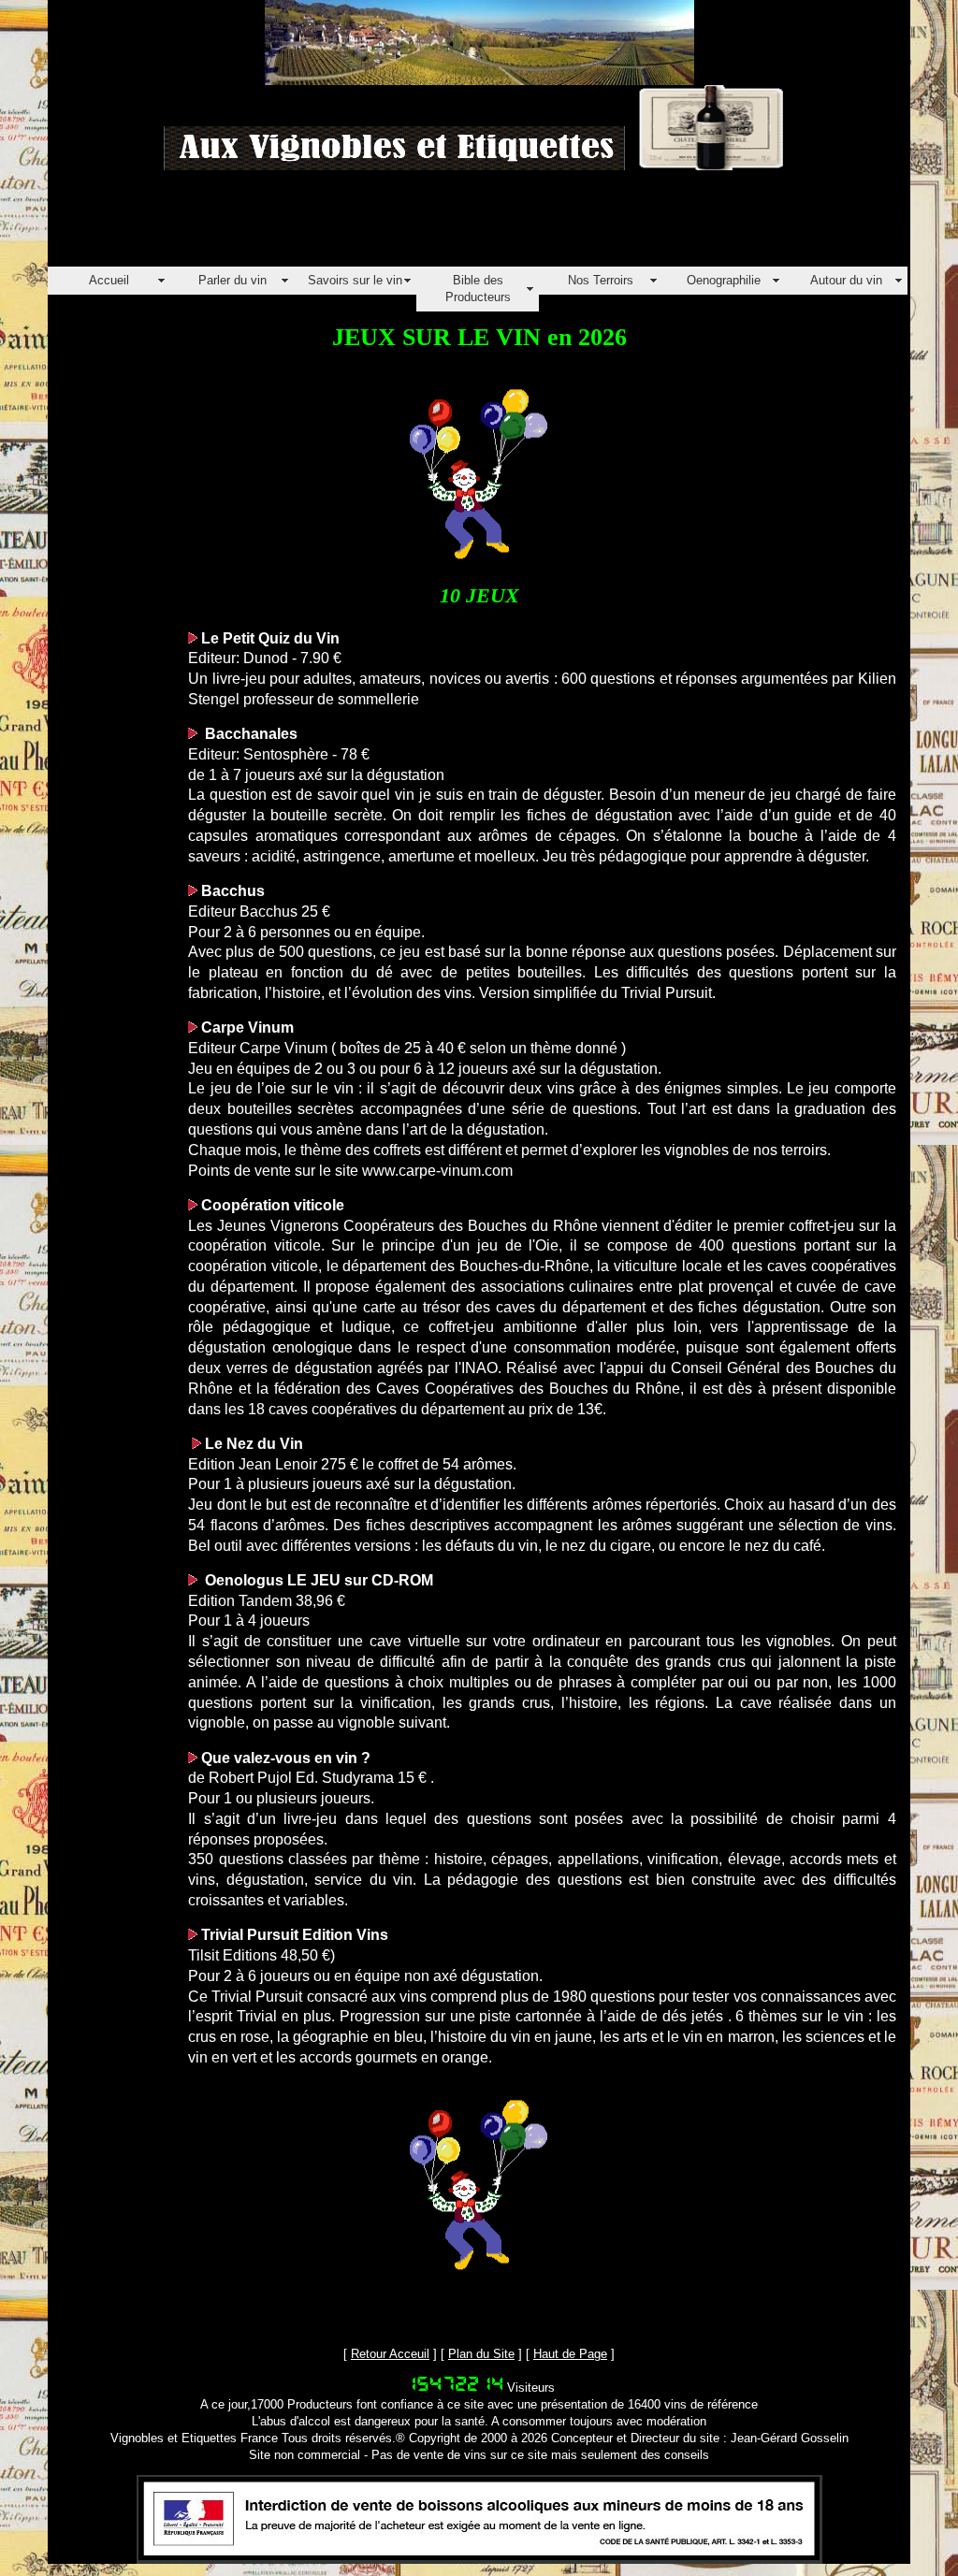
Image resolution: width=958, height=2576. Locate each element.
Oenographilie (724, 280)
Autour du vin (846, 280)
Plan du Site (481, 2354)
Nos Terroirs (601, 280)
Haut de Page (570, 2354)
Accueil (109, 280)
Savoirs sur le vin (355, 280)
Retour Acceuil (390, 2354)
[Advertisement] (388, 224)
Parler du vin (232, 280)
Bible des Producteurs (478, 289)
